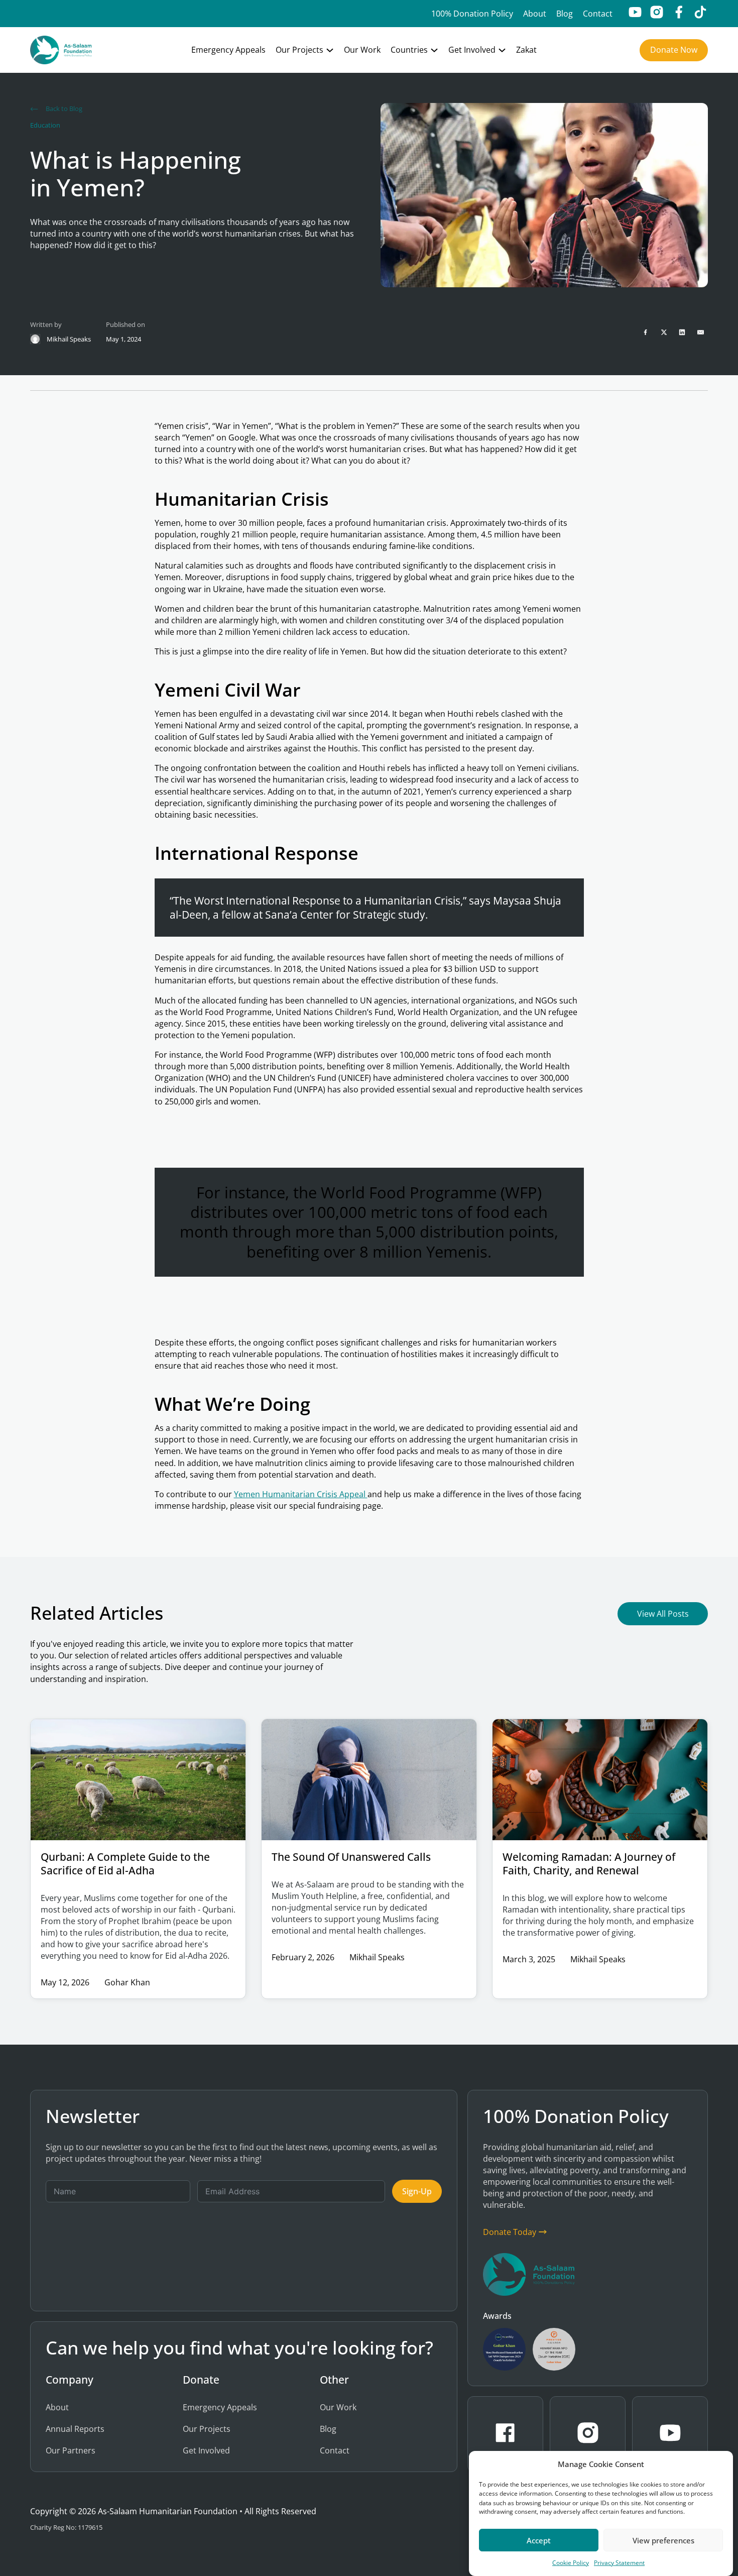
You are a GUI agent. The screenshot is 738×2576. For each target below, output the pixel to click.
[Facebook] (646, 332)
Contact (598, 14)
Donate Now (674, 50)
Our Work (362, 50)
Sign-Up (417, 2191)
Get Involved (472, 50)
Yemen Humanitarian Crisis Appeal (301, 1494)
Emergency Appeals (228, 50)
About (535, 14)
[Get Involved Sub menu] (502, 50)
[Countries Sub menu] (434, 50)
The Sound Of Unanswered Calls (351, 1857)
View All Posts (663, 1614)
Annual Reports (75, 2429)
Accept (539, 2540)
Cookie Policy (571, 2563)
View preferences (663, 2540)
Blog (565, 14)
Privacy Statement (619, 2563)
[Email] (700, 332)
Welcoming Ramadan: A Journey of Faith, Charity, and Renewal (589, 1863)
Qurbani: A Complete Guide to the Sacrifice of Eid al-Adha (125, 1863)
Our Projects (299, 50)
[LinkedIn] (682, 332)
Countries (409, 50)
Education (45, 125)
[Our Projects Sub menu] (330, 50)
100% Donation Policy (472, 14)
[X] (664, 332)
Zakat (526, 50)
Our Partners (71, 2450)
